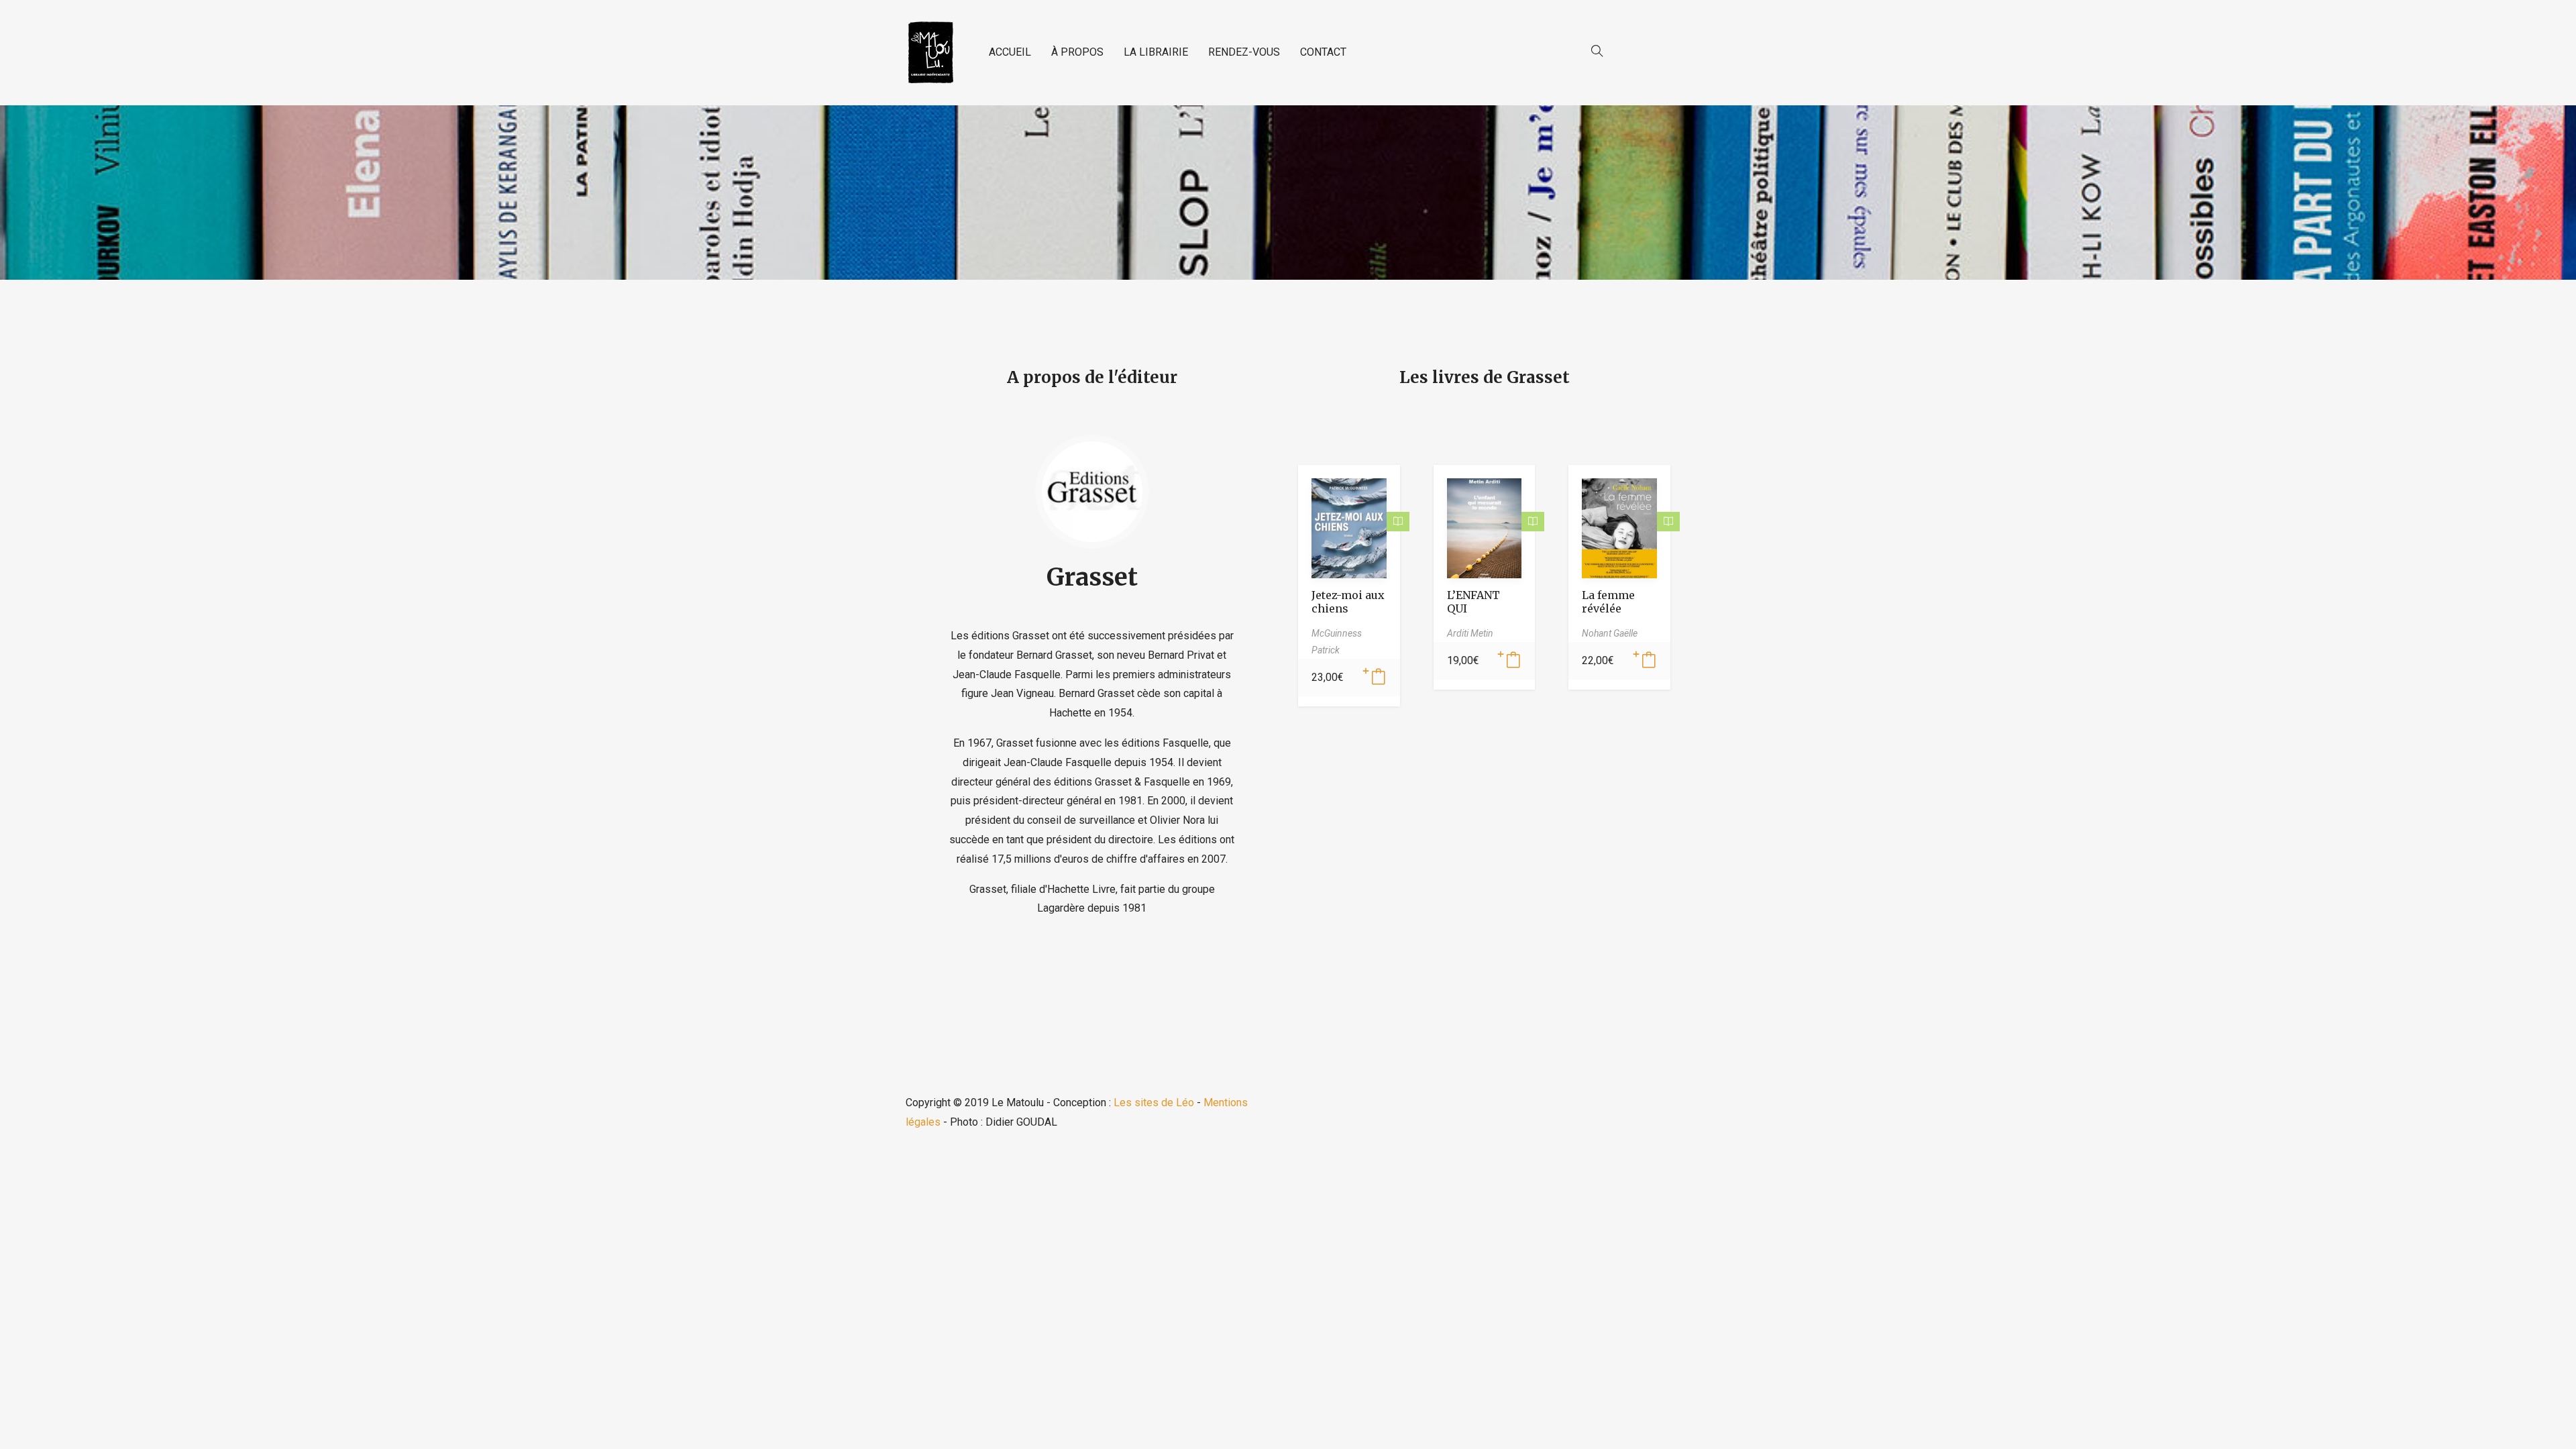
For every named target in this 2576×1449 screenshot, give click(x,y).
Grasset (1092, 577)
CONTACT (1323, 52)
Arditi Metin (1470, 633)
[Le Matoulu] (930, 53)
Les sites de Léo (1154, 1103)
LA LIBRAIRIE (1156, 52)
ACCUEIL (1010, 52)
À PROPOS (1077, 52)
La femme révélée (1608, 602)
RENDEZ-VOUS (1244, 52)
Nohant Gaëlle (1610, 633)
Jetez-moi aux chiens (1348, 602)
